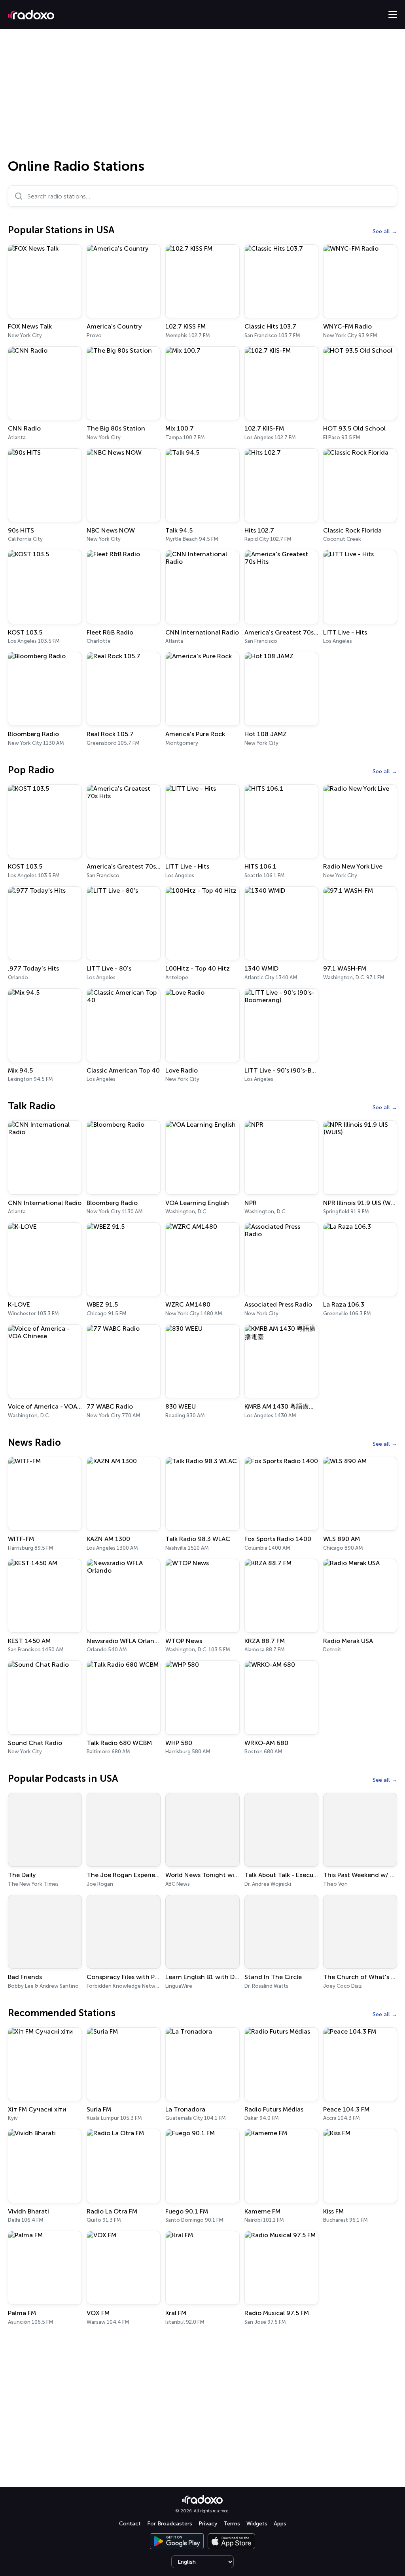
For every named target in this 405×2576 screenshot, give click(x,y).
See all (381, 231)
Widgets (257, 2524)
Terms (232, 2524)
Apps (280, 2524)
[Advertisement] (202, 96)
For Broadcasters (170, 2524)
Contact (130, 2524)
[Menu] (393, 15)
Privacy (208, 2524)
